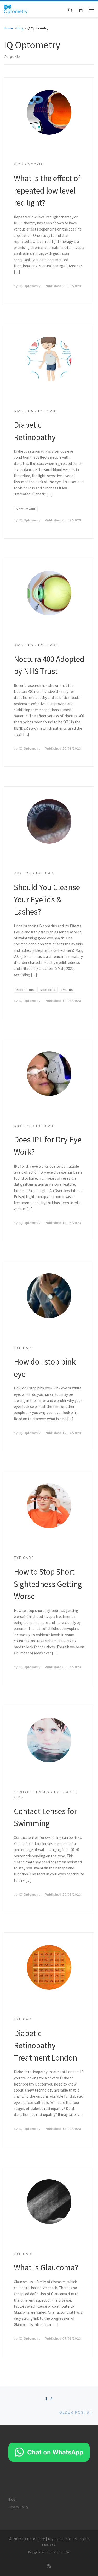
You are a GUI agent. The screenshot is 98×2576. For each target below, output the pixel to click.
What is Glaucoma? (46, 2267)
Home (9, 28)
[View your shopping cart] (81, 9)
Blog (20, 28)
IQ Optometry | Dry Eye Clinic (47, 2539)
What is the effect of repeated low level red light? (47, 190)
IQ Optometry (30, 286)
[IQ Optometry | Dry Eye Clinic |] (16, 9)
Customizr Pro (60, 2552)
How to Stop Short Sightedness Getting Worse (48, 1584)
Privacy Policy (18, 2507)
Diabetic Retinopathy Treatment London (45, 2045)
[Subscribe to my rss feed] (49, 2566)
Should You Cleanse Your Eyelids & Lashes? (47, 899)
